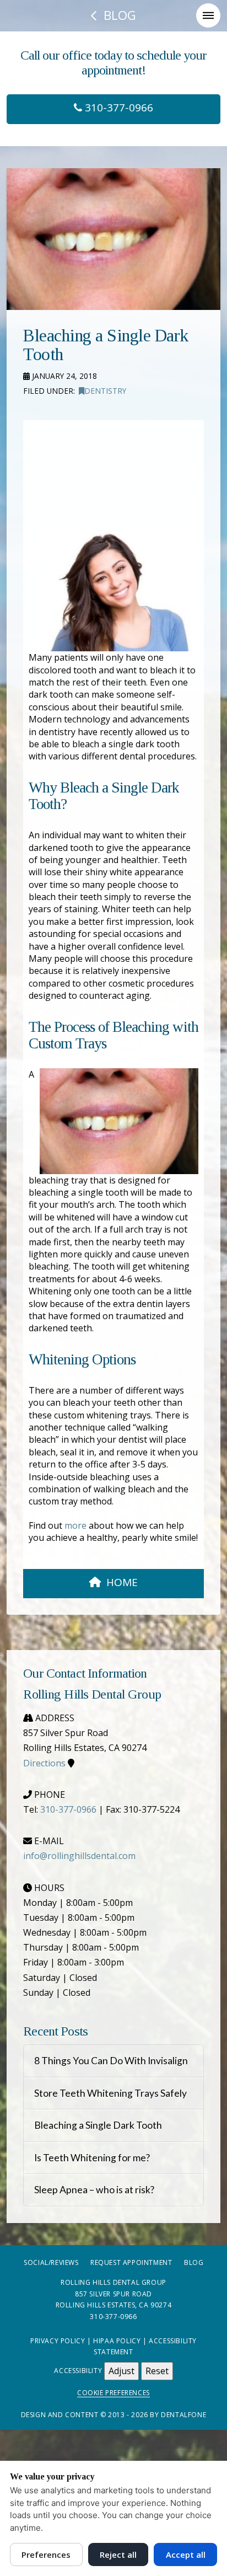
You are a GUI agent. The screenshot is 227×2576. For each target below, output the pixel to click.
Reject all (118, 2554)
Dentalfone (183, 2415)
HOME (122, 1582)
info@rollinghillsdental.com (79, 1856)
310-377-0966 (118, 108)
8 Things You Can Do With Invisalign (111, 2061)
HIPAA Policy (117, 2341)
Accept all (186, 2554)
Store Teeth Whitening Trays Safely (110, 2093)
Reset (157, 2371)
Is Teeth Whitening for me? (92, 2158)
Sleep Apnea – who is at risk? (94, 2190)
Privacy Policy (58, 2341)
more (75, 1525)
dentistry (105, 391)
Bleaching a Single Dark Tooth (98, 2125)
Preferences (46, 2554)
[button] (208, 15)
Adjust (121, 2371)
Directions (44, 1763)
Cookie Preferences (113, 2393)
